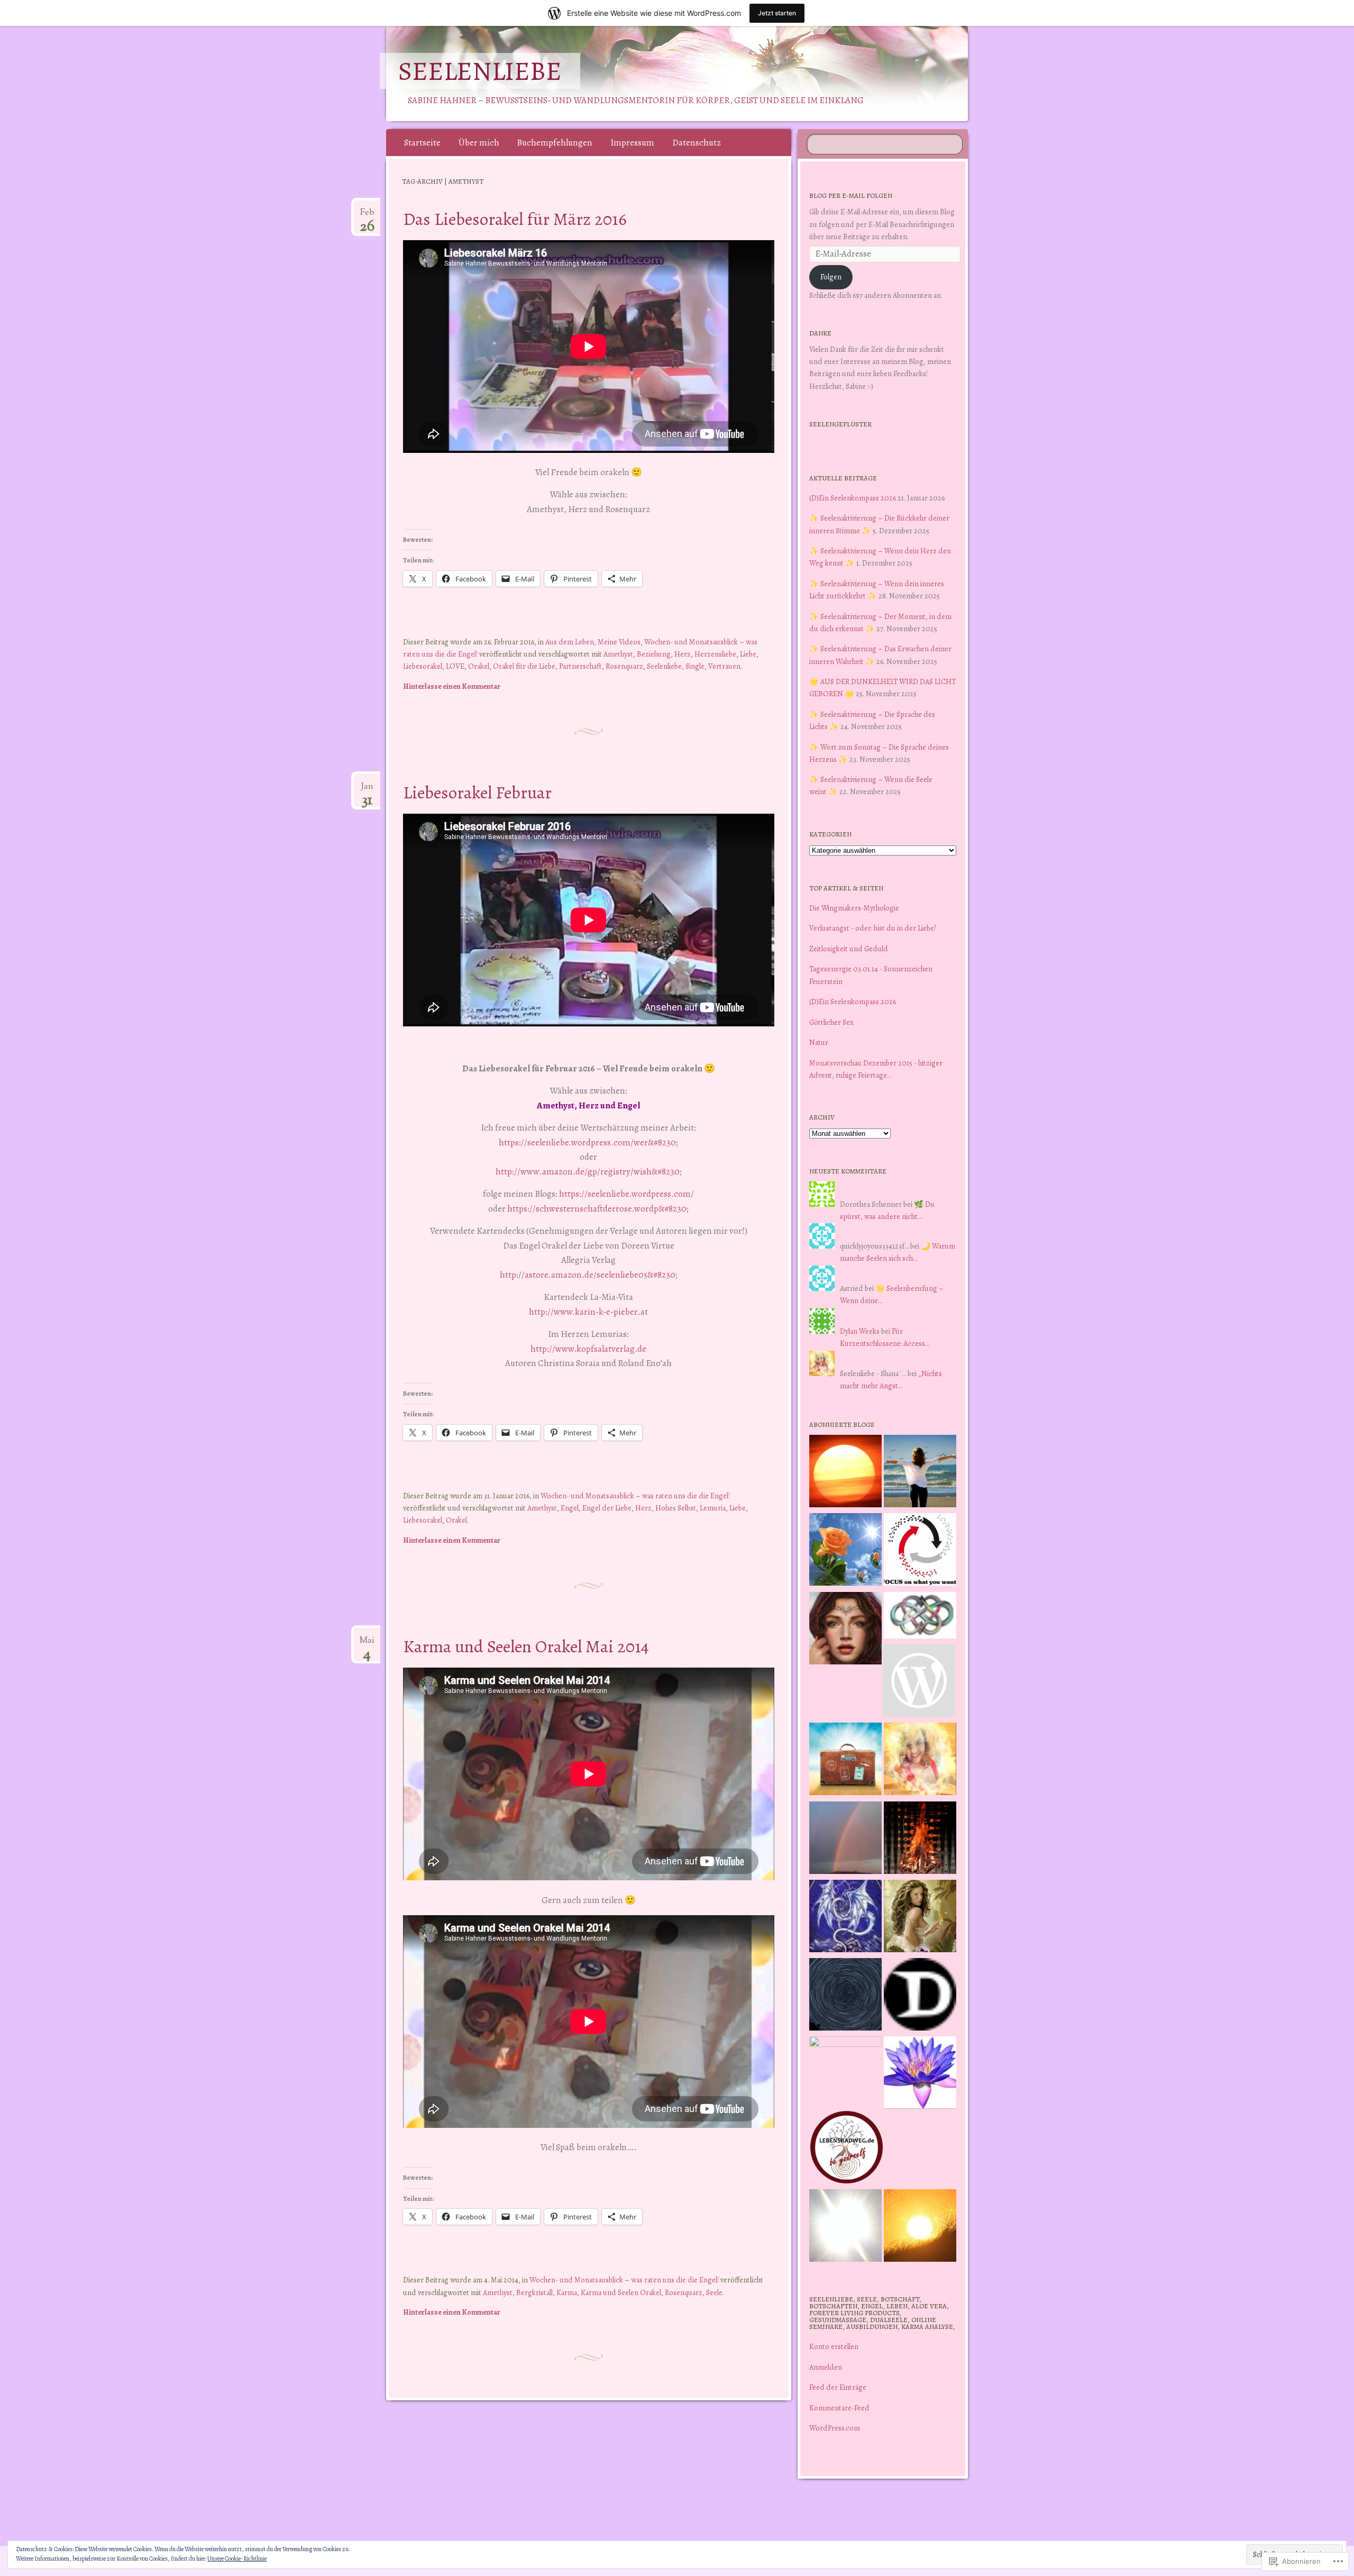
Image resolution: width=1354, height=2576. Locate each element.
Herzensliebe (715, 654)
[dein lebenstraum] (845, 1761)
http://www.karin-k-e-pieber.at (588, 1312)
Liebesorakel (423, 666)
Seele (714, 2292)
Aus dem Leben (570, 642)
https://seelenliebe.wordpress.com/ (626, 1194)
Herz (683, 654)
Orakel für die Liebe (524, 666)
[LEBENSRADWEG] (847, 2149)
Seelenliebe (480, 71)
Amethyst (618, 654)
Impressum (632, 143)
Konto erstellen (834, 2346)
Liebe (748, 654)
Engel (570, 1508)
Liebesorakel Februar (477, 792)
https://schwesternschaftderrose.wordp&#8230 (597, 1209)
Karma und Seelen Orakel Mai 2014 (526, 1646)
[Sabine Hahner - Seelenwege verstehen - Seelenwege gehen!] (920, 1473)
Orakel (479, 666)
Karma (567, 2292)
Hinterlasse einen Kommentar (452, 686)
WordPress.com (835, 2428)
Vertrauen (724, 666)
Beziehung (654, 654)
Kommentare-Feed (839, 2408)
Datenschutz (697, 143)
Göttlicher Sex (831, 1022)
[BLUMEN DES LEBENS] (920, 2227)
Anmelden (826, 2367)
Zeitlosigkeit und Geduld (849, 949)
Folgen (831, 277)
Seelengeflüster (840, 424)
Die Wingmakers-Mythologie (854, 908)
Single (695, 666)
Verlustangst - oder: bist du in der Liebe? (873, 928)
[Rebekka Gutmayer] (919, 1682)
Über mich (479, 143)
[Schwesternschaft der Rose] (920, 1918)
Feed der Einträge (838, 2387)
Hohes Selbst (676, 1508)
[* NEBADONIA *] (845, 2073)
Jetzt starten (777, 13)
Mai (367, 1644)
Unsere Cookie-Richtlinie (237, 2559)
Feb (367, 216)
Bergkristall (534, 2292)
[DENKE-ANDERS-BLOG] (920, 1996)
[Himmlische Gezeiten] (845, 1996)
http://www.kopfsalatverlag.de (588, 1349)
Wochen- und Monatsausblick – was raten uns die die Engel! (635, 1496)
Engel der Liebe (607, 1508)
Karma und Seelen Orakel (621, 2292)
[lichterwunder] (845, 1840)
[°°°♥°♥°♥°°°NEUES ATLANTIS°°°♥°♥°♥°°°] (920, 2074)
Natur (819, 1042)
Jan (367, 790)
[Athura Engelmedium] (845, 1630)
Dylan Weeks (860, 1331)
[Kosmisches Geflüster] (845, 2227)
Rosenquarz (624, 666)
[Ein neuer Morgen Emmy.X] (845, 1473)
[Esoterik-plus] (845, 1551)
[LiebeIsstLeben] (920, 1617)
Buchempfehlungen (555, 143)
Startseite (422, 143)
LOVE (455, 666)
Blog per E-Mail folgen (851, 195)
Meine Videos (619, 642)
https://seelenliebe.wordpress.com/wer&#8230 (587, 1143)
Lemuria (713, 1508)
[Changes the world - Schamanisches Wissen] (920, 1840)
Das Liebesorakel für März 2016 (515, 219)
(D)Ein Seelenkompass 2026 (853, 498)
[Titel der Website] (920, 1761)
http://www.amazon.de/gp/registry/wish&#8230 (588, 1172)
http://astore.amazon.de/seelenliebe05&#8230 (588, 1275)
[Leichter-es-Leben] (920, 1551)
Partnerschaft (580, 666)
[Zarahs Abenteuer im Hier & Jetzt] (845, 1918)
